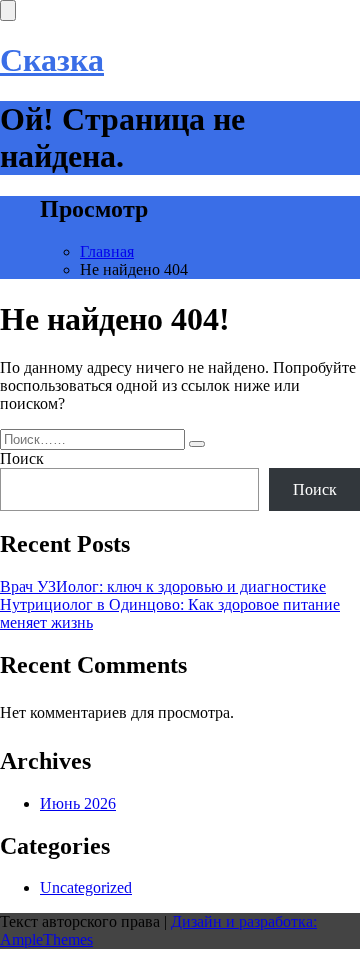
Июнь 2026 (78, 803)
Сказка (52, 60)
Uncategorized (86, 887)
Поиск (22, 458)
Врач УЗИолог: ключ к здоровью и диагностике (163, 586)
